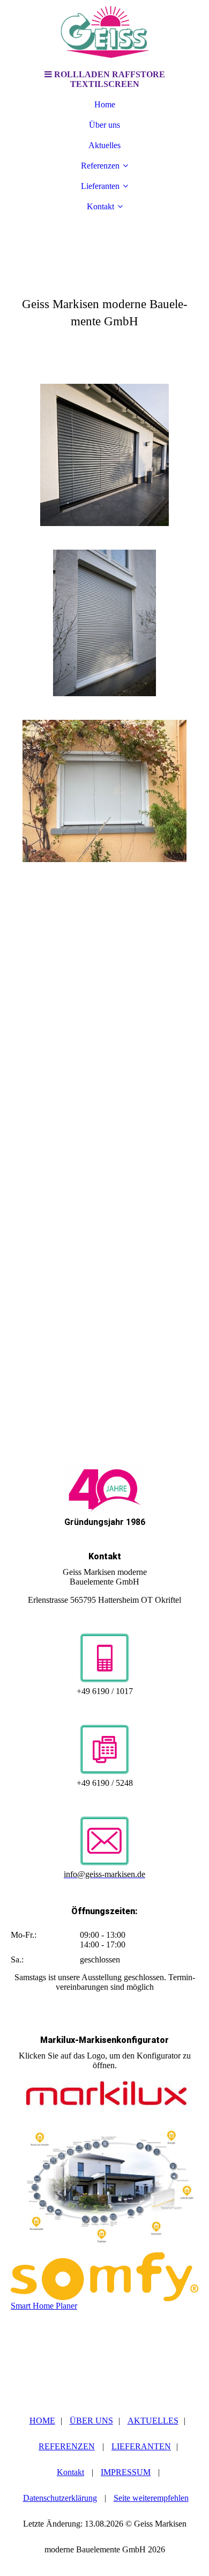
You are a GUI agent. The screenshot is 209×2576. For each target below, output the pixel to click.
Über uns (104, 125)
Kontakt (100, 206)
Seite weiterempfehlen (151, 2498)
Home (105, 104)
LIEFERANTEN (141, 2446)
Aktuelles (104, 145)
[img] (104, 32)
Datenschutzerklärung (60, 2498)
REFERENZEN (67, 2446)
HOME (42, 2421)
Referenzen (100, 166)
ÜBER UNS (91, 2421)
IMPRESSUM (126, 2472)
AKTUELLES (153, 2421)
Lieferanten (100, 186)
